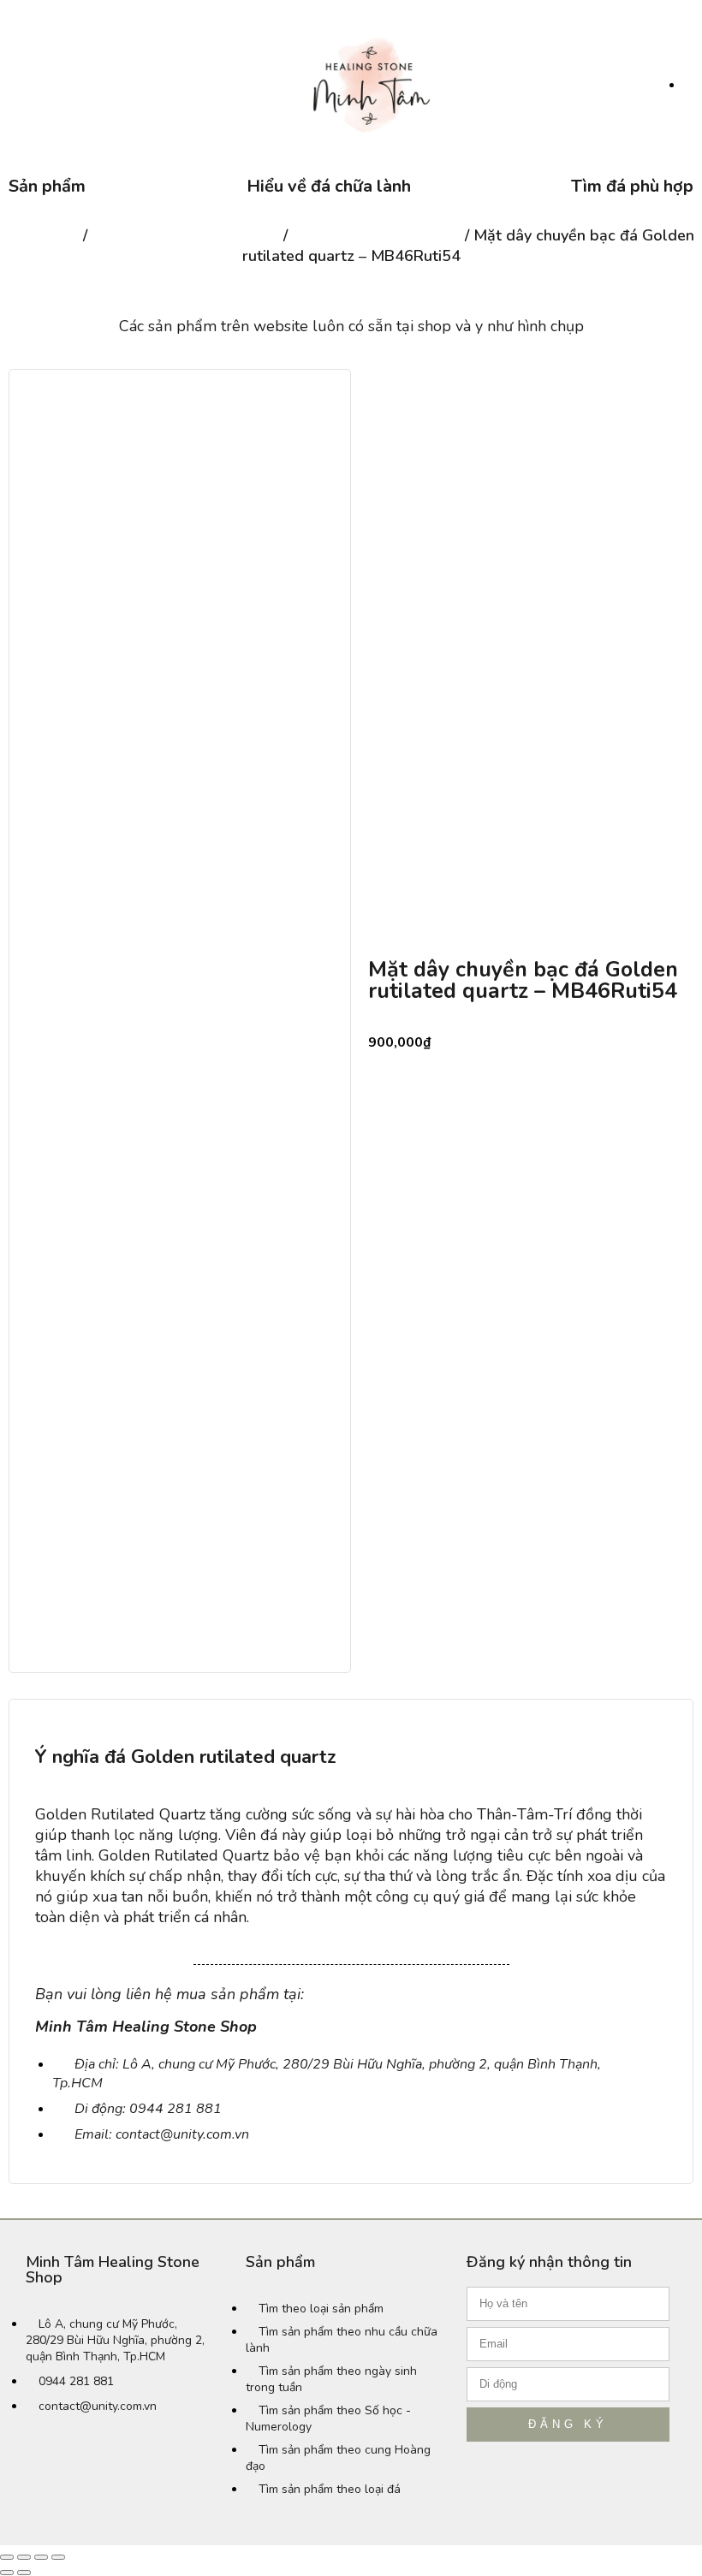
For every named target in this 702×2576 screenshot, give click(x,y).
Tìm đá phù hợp (632, 186)
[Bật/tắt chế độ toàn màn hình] (41, 2557)
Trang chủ (44, 235)
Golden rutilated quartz (376, 235)
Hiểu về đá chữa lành (329, 186)
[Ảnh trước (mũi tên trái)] (7, 2573)
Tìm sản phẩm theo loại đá (185, 235)
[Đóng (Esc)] (7, 2557)
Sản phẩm (47, 186)
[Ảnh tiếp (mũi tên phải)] (24, 2573)
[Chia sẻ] (24, 2557)
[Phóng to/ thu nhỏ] (58, 2557)
